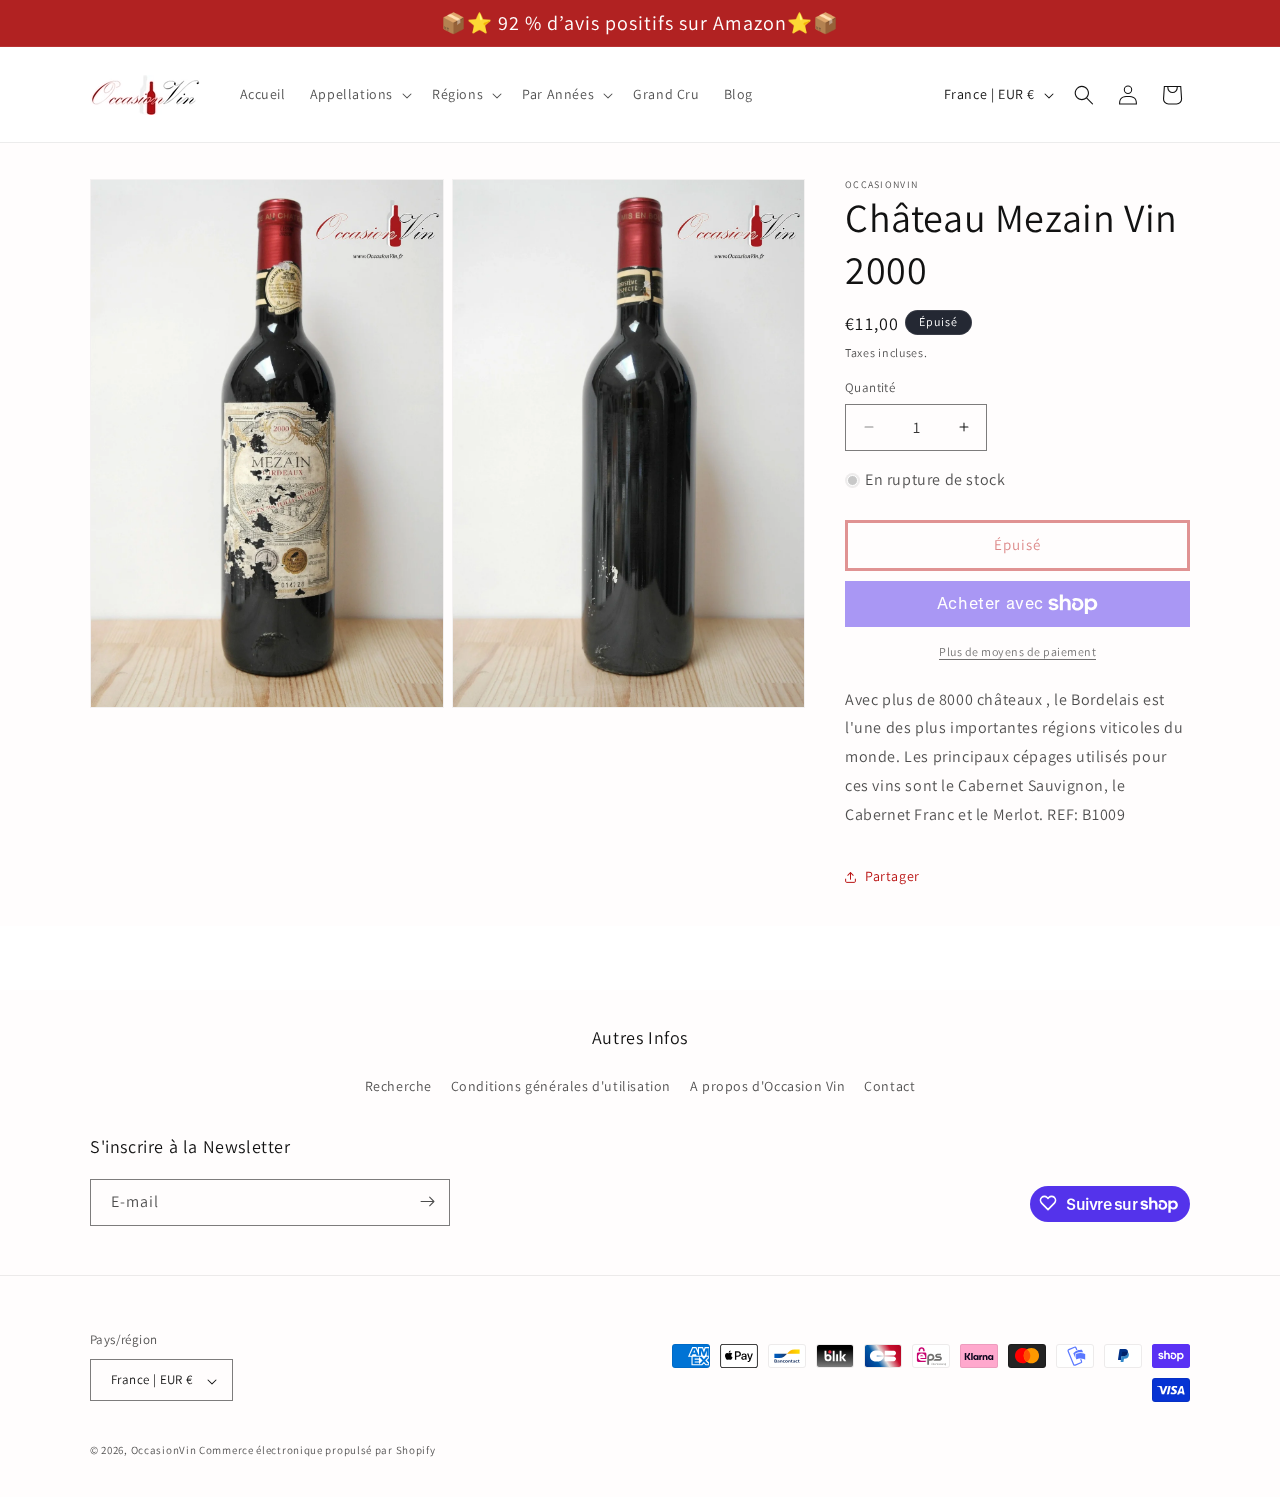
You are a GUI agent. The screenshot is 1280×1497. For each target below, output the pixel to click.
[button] (359, 94)
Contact (889, 1087)
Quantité (870, 387)
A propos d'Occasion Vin (768, 1087)
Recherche (398, 1087)
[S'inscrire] (427, 1201)
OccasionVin (164, 1451)
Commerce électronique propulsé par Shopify (317, 1451)
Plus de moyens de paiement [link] (1017, 651)
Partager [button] (892, 876)
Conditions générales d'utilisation (561, 1087)
